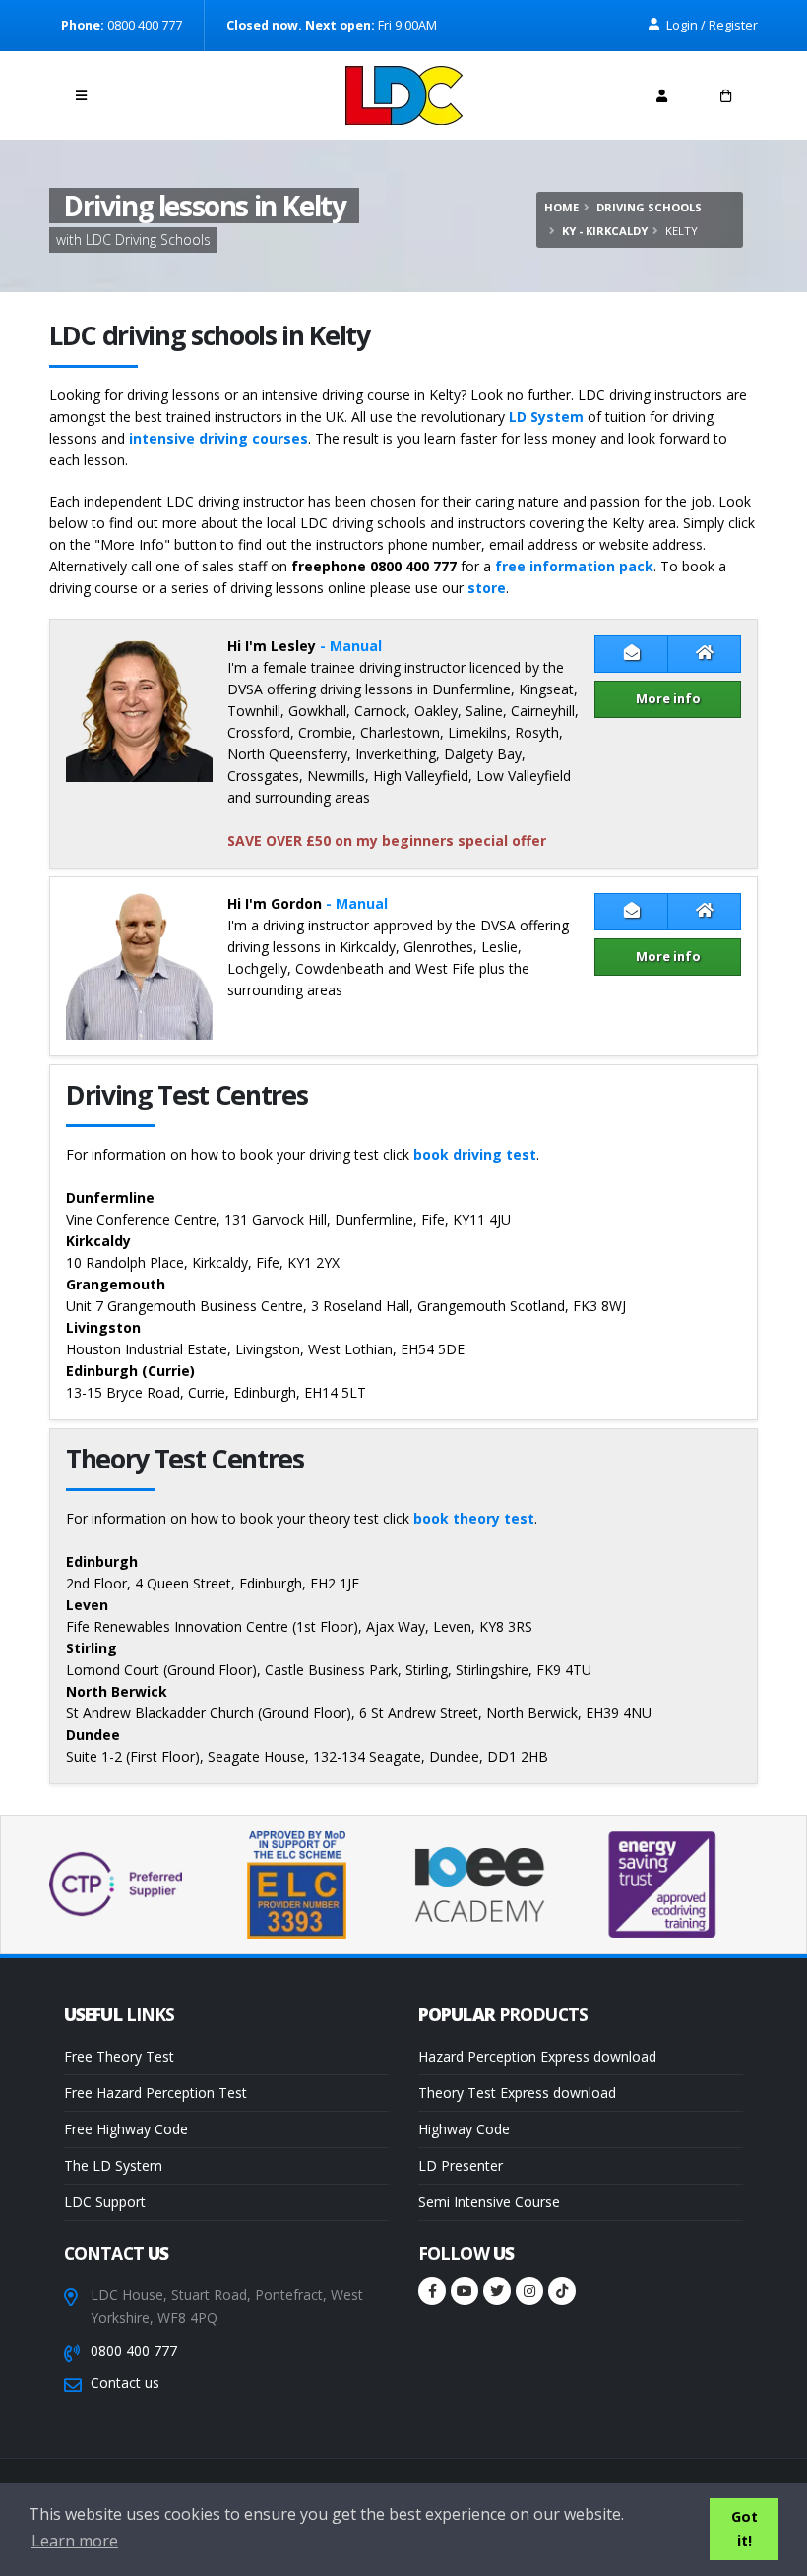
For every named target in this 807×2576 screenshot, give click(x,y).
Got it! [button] (745, 2528)
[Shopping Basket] (726, 95)
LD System (546, 417)
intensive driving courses (218, 438)
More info (668, 698)
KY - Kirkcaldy (605, 231)
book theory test (474, 1518)
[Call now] (146, 90)
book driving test (475, 1154)
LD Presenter (461, 2165)
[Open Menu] (81, 95)
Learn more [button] (75, 2541)
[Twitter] (497, 2291)
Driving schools (649, 207)
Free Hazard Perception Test (155, 2093)
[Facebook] (432, 2291)
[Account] (662, 95)
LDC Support (105, 2202)
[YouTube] (465, 2291)
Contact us (125, 2383)
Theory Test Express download (517, 2093)
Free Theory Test (119, 2056)
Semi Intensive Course (489, 2202)
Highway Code (464, 2129)
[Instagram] (529, 2291)
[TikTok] (562, 2291)
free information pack (574, 566)
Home (561, 207)
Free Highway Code (126, 2129)
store (487, 588)
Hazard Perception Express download (537, 2056)
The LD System (113, 2165)
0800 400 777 (134, 2350)
